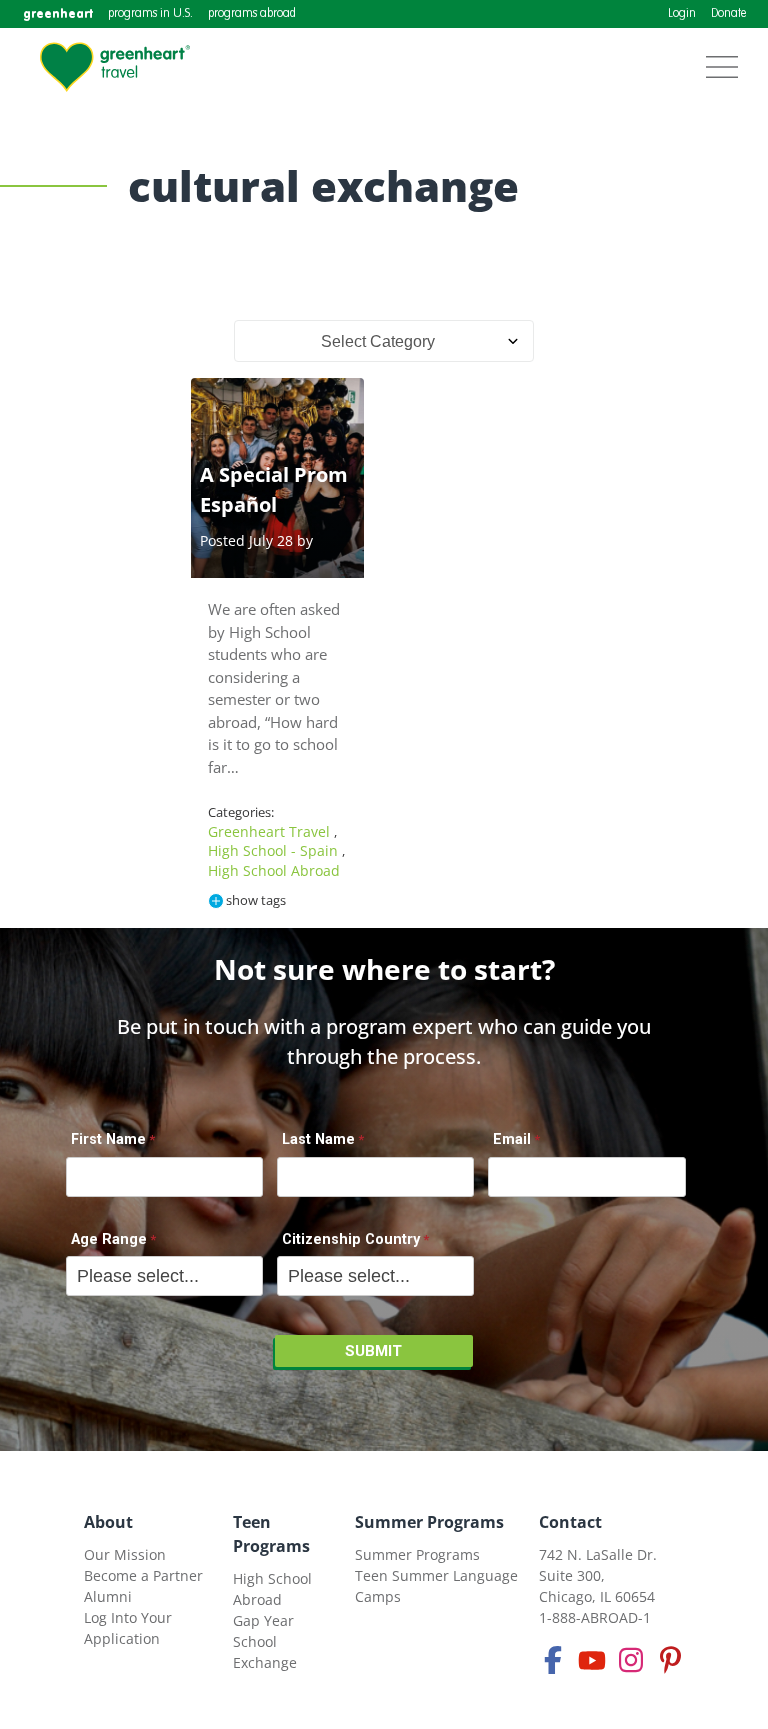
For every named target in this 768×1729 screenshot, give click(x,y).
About (108, 1522)
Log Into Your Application (128, 1628)
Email (512, 1139)
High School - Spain (275, 850)
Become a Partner (143, 1575)
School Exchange (265, 1652)
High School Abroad (274, 870)
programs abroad (252, 14)
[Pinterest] (670, 1660)
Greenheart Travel (271, 831)
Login (682, 14)
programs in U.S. (150, 14)
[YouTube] (592, 1660)
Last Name (318, 1139)
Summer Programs (429, 1522)
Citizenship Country (351, 1239)
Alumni (108, 1596)
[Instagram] (631, 1660)
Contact (570, 1522)
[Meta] (553, 1660)
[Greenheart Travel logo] (115, 67)
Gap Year (263, 1620)
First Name (108, 1139)
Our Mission (125, 1554)
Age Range (109, 1239)
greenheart (58, 13)
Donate (728, 14)
